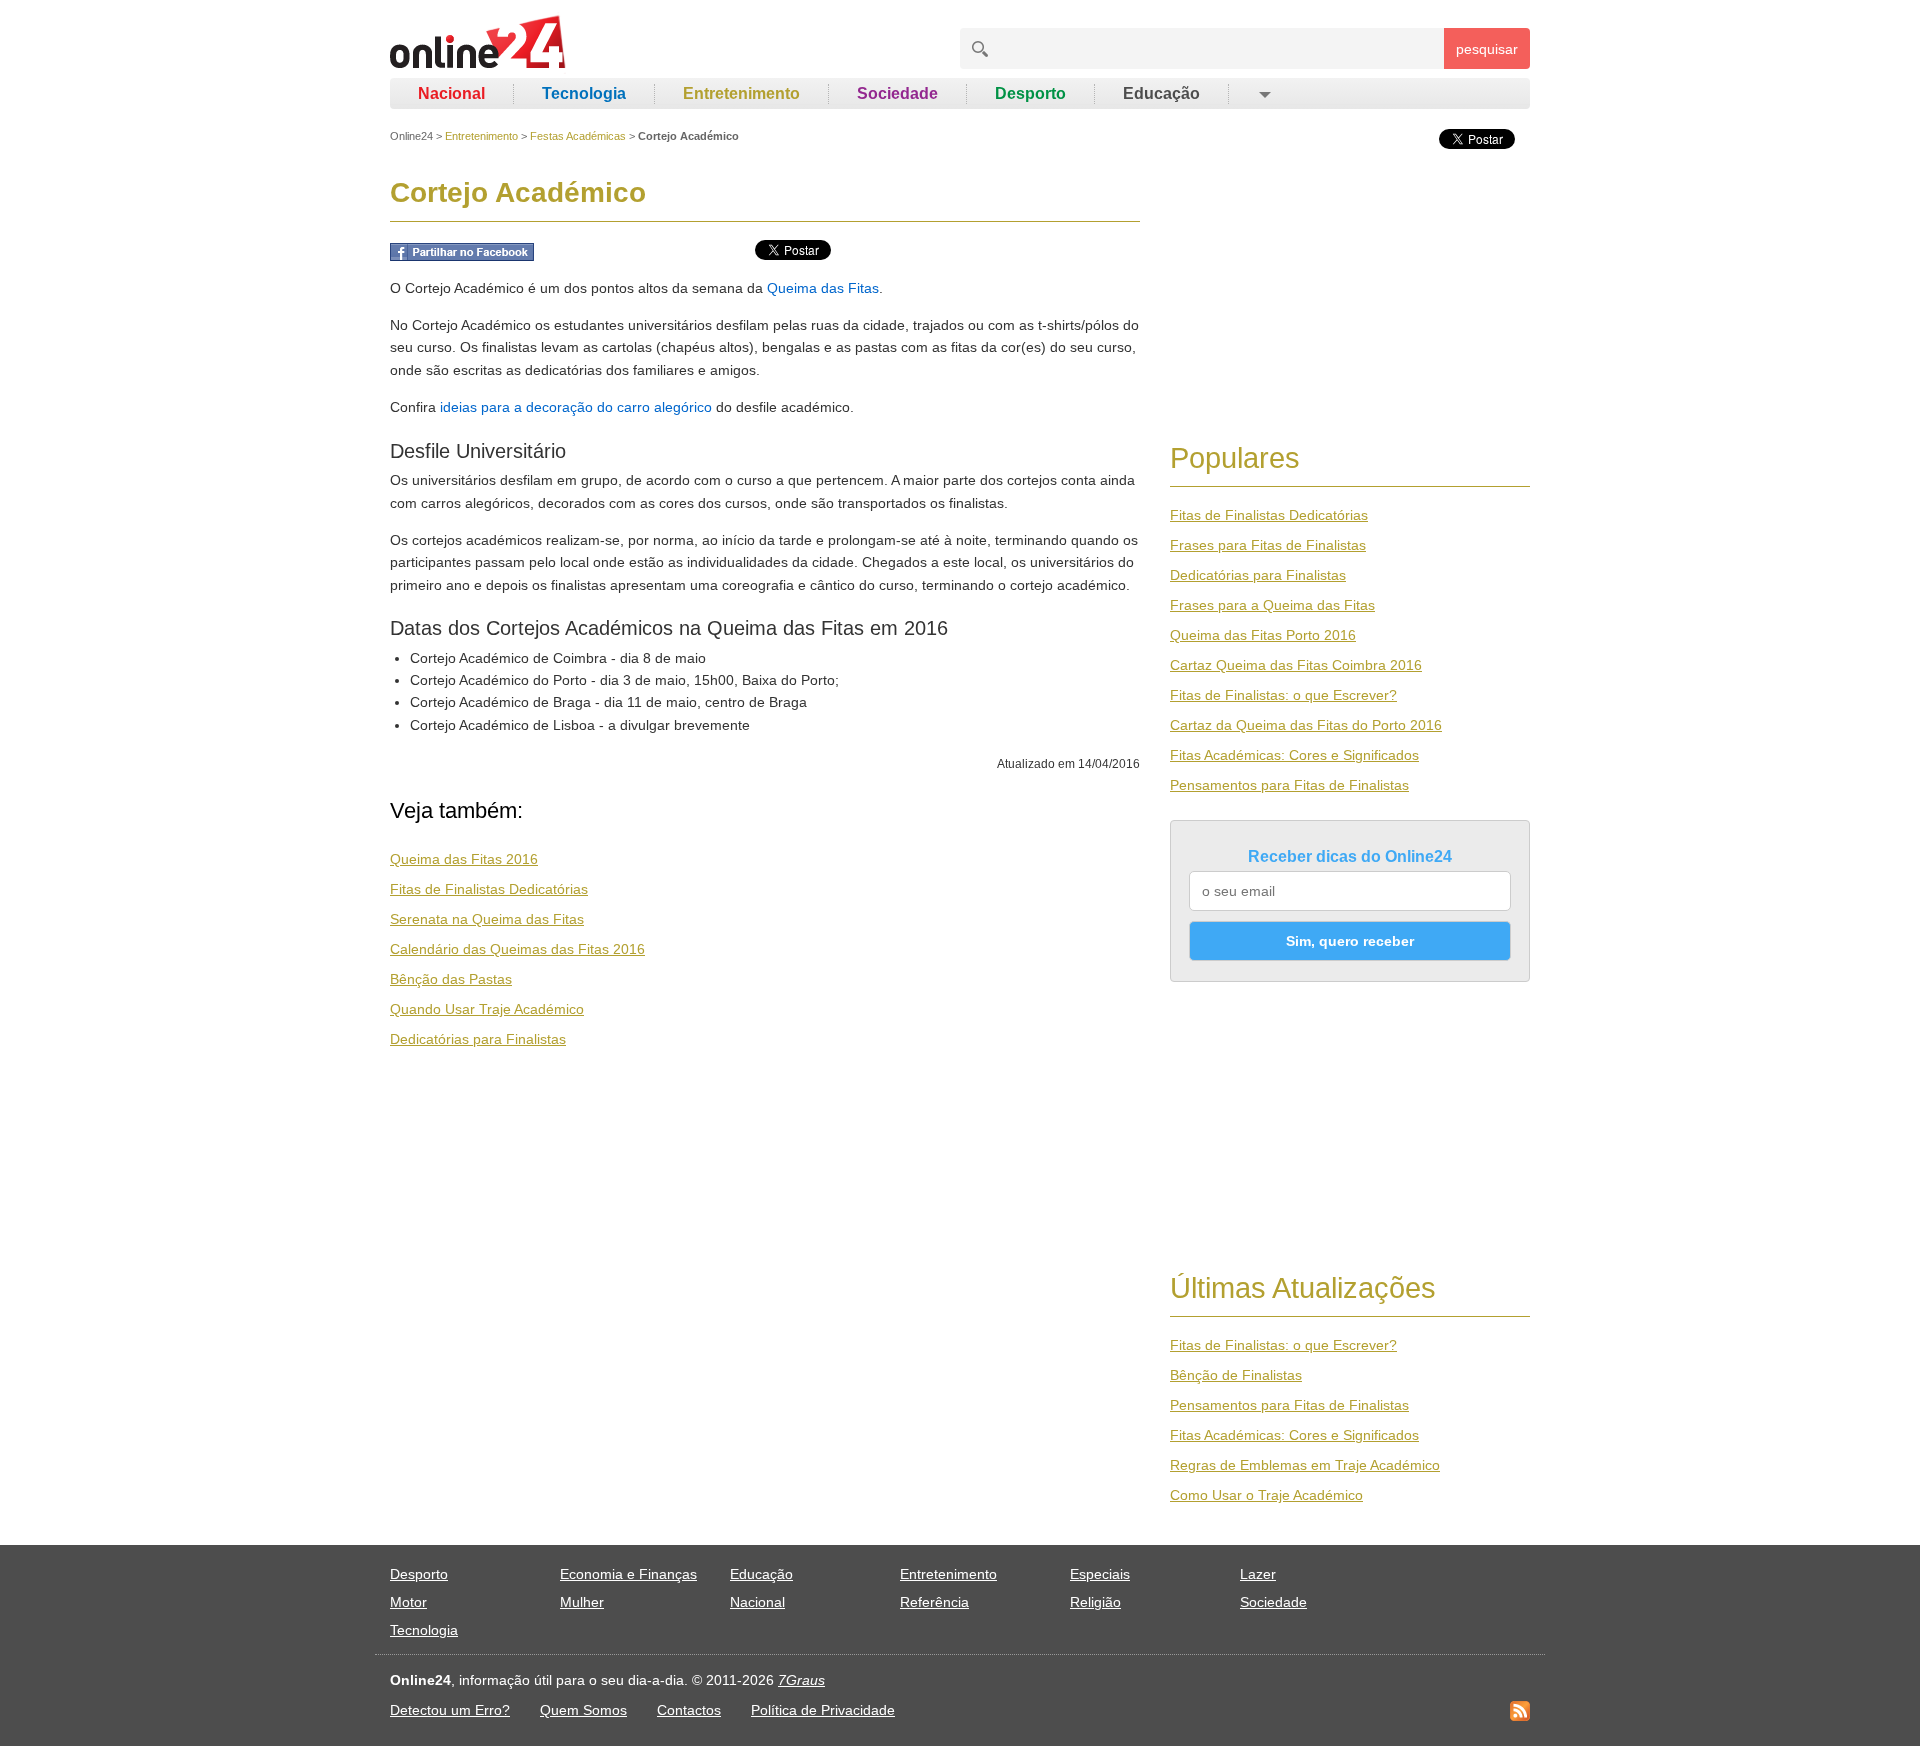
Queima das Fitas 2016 (464, 859)
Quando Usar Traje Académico (487, 1009)
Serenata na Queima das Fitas (487, 919)
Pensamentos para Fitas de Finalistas (1289, 785)
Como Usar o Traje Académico (1266, 1495)
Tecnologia (584, 93)
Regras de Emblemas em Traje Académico (1305, 1465)
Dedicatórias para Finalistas (478, 1039)
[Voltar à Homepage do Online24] (478, 45)
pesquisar (1487, 49)
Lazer (1258, 1574)
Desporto (1030, 93)
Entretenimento (741, 93)
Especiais (1100, 1574)
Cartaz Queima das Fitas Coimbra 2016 (1296, 665)
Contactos (689, 1710)
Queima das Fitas (823, 288)
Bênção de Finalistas (1236, 1375)
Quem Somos (583, 1710)
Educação (1161, 93)
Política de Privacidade (823, 1710)
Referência (934, 1602)
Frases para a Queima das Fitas (1272, 605)
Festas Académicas (578, 136)
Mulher (582, 1602)
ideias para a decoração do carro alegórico (576, 407)
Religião (1095, 1602)
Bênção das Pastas (451, 979)
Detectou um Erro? (450, 1710)
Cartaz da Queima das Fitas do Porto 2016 (1306, 725)
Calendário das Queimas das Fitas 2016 (517, 949)
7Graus (801, 1680)
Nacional (451, 93)
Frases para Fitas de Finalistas (1268, 545)
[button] (1263, 94)
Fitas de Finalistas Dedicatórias (489, 889)
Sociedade (897, 93)
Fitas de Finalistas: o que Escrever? (1283, 695)
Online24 (411, 136)
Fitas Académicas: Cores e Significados (1294, 755)
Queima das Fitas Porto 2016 (1263, 635)
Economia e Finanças (628, 1574)
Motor (408, 1602)
